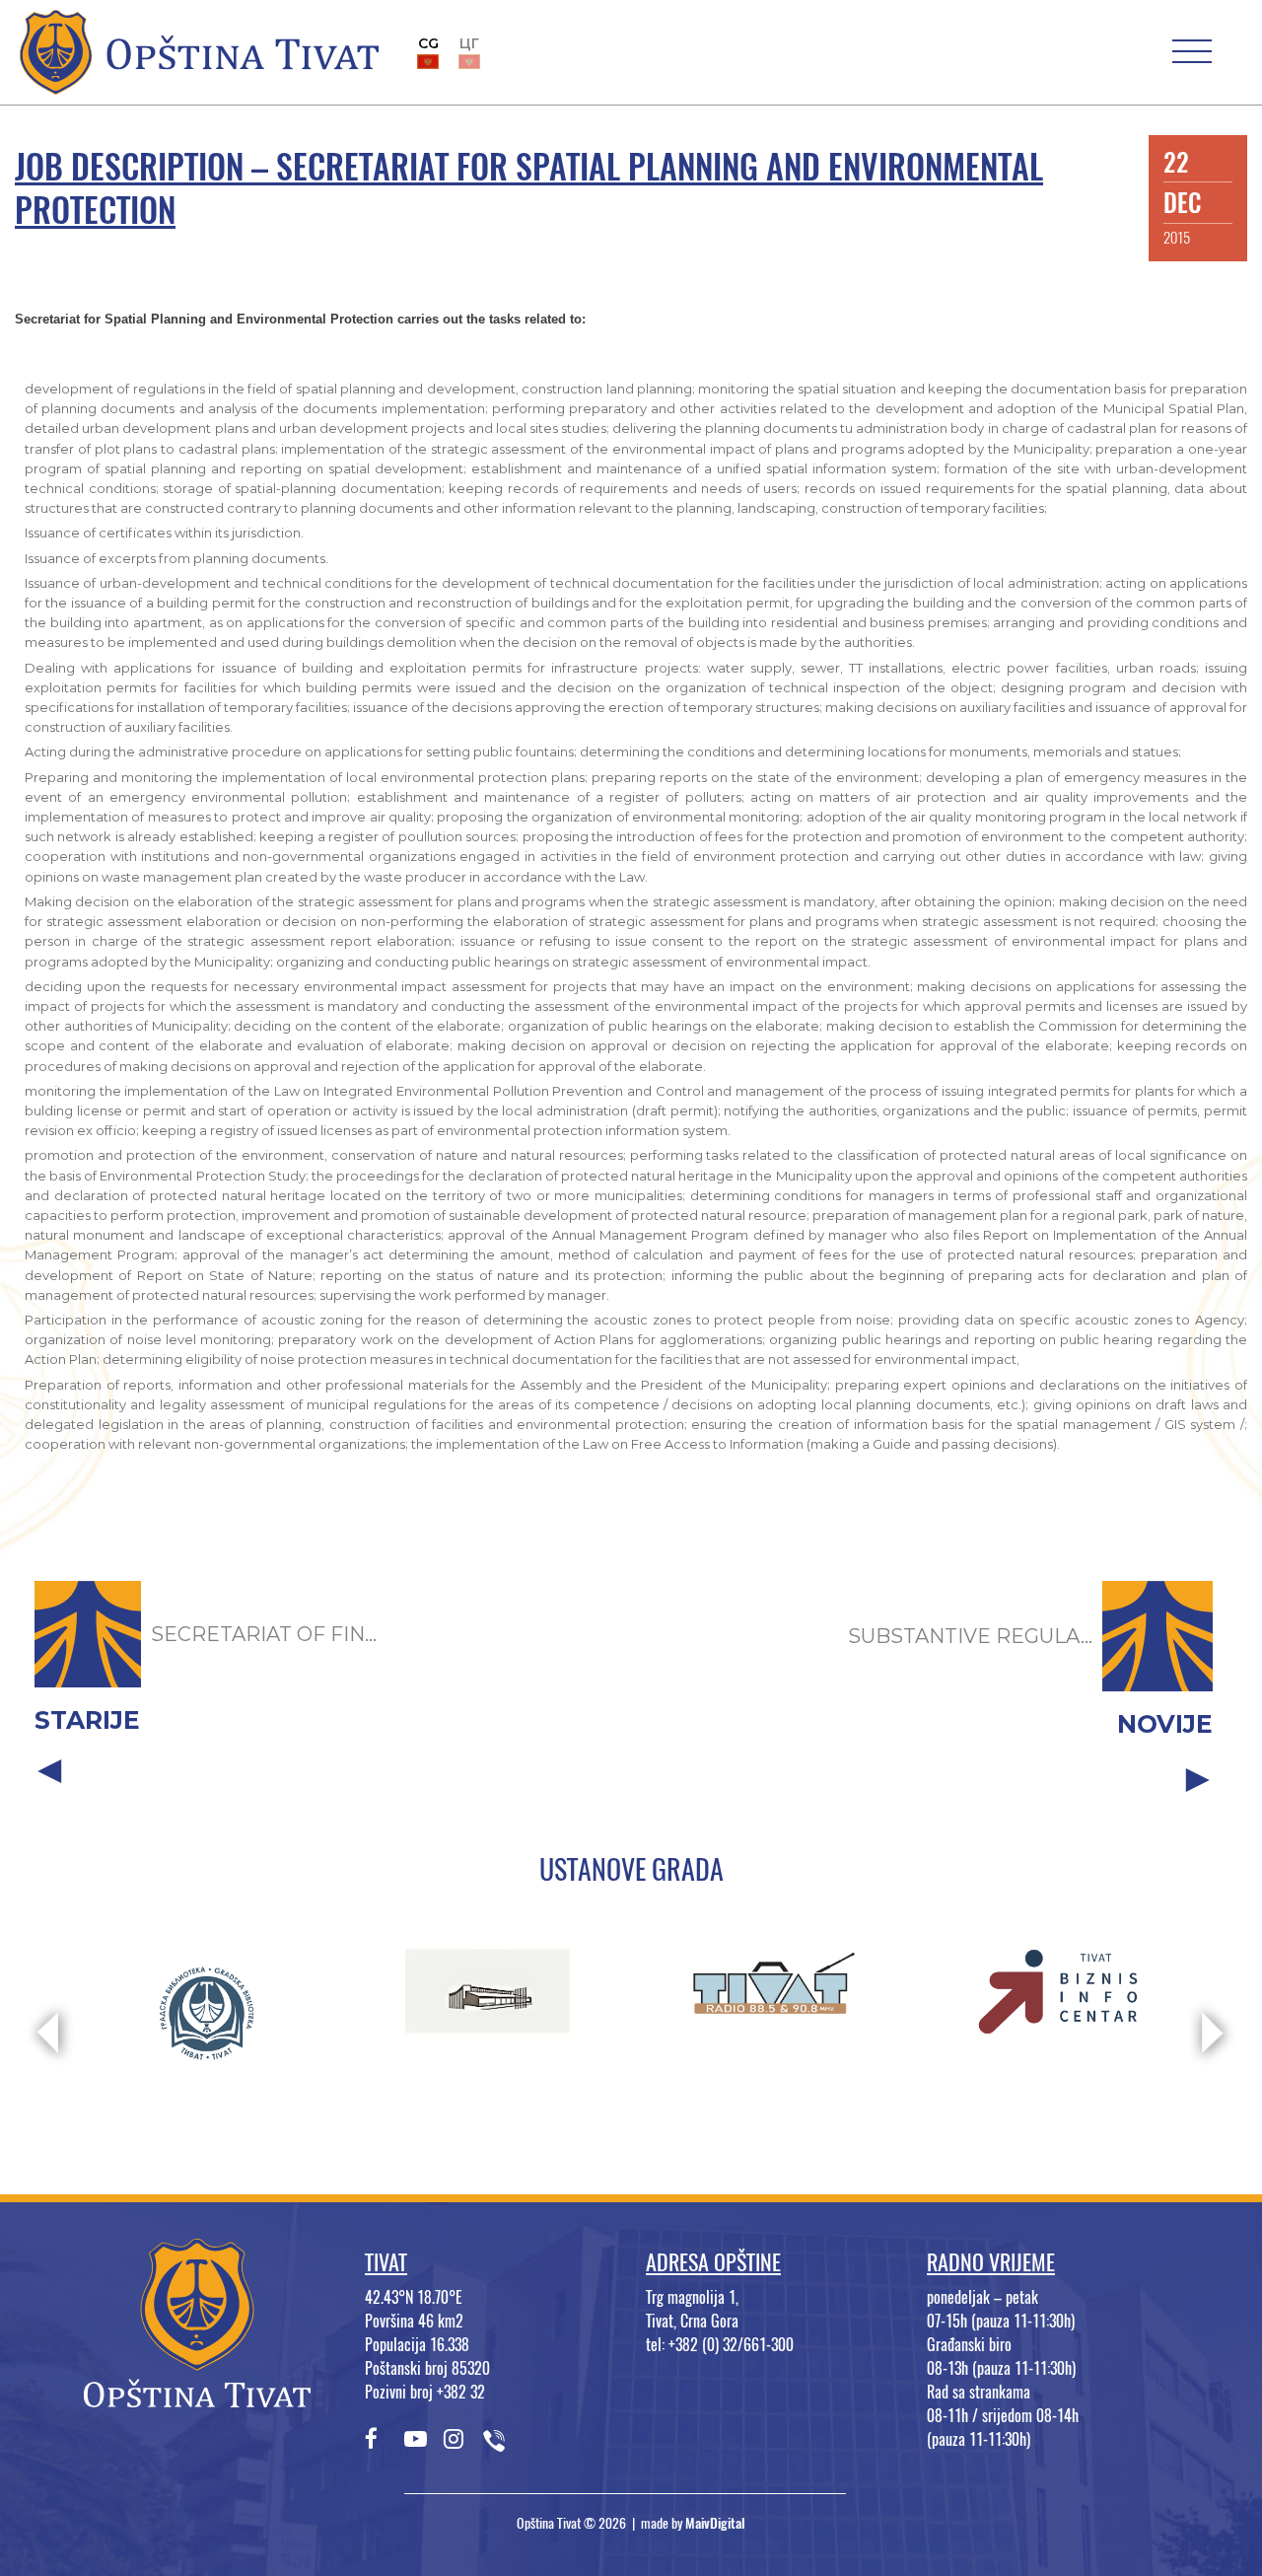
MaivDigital (715, 2523)
